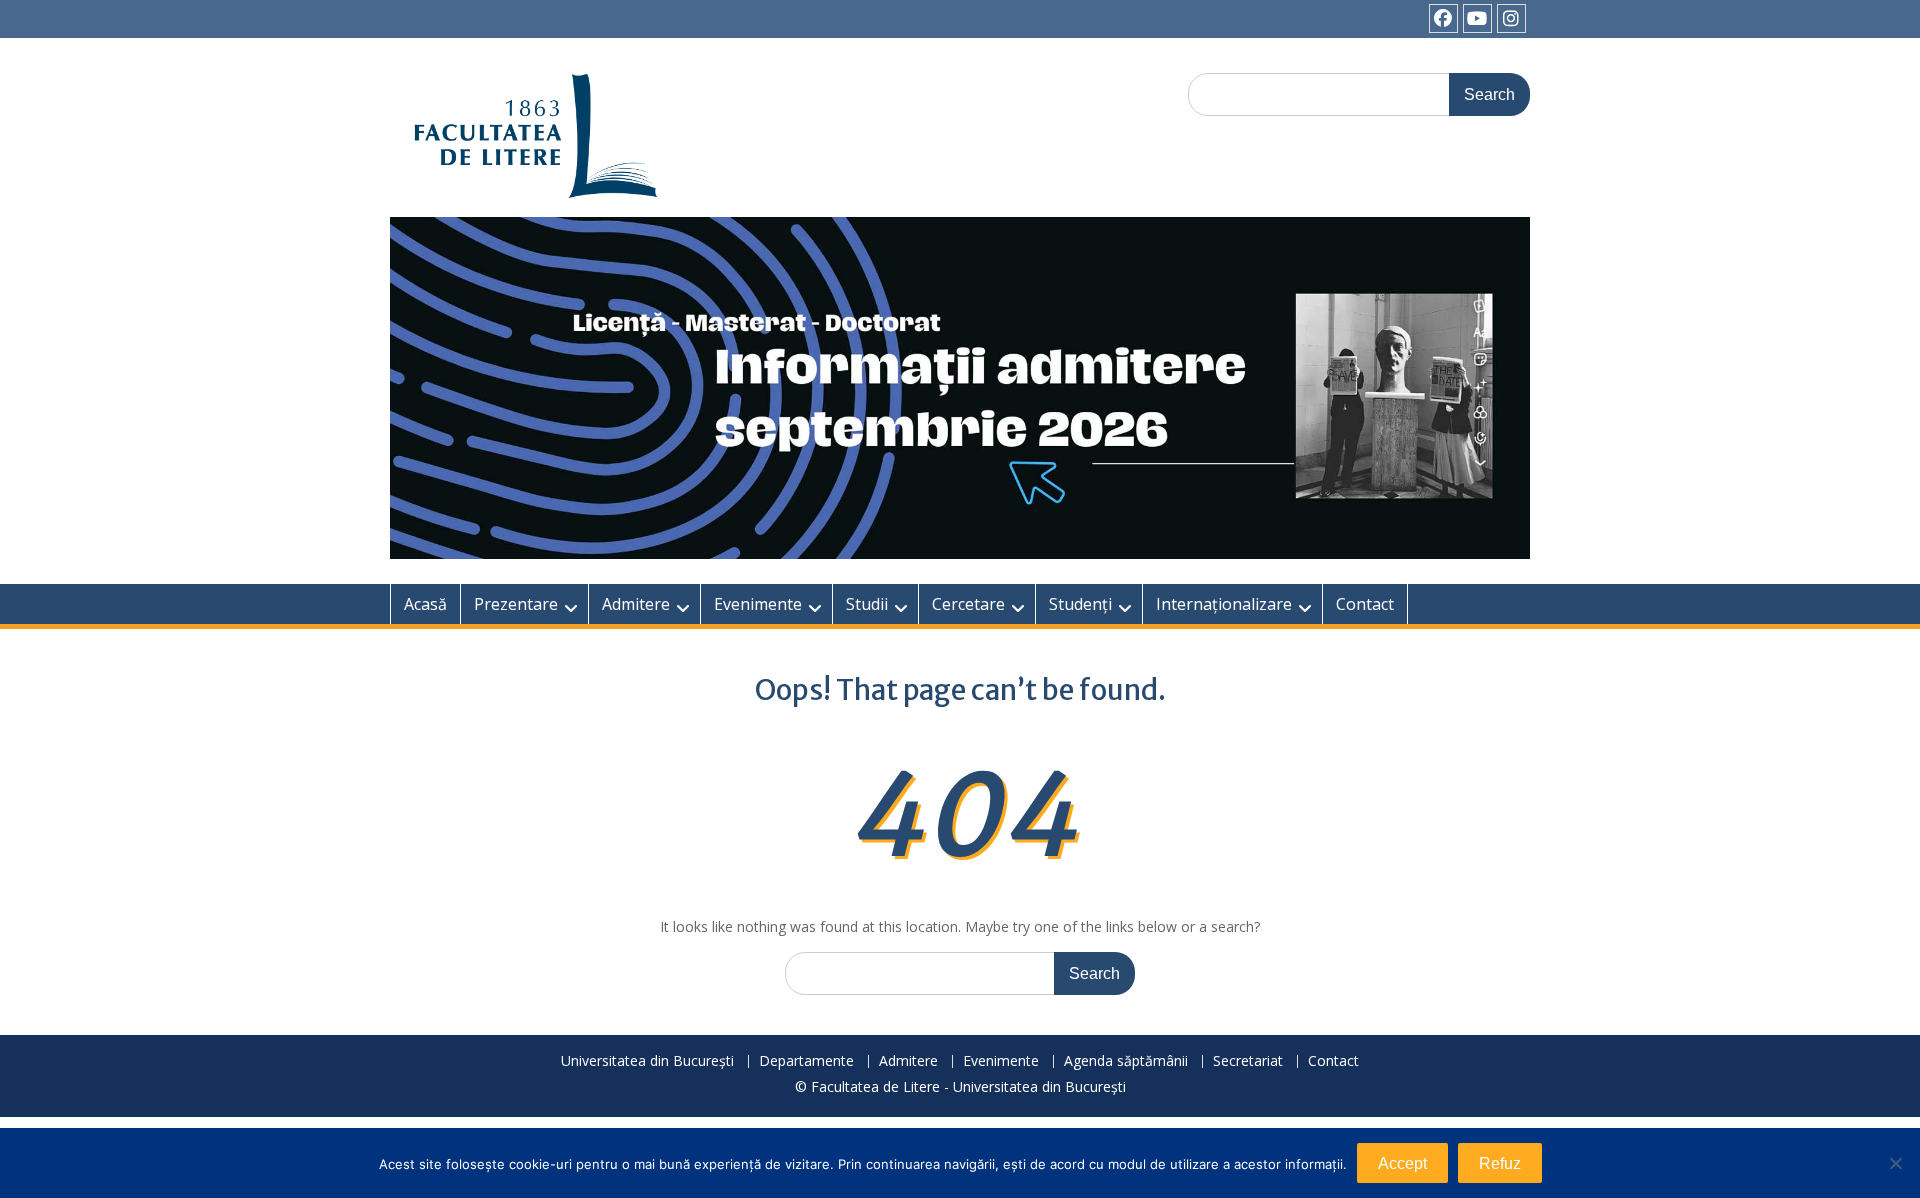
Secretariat (1248, 1061)
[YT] (1477, 18)
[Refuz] (1895, 1163)
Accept (1402, 1163)
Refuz (1500, 1163)
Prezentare (516, 604)
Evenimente (758, 604)
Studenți (1080, 604)
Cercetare (968, 604)
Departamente (806, 1061)
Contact (1365, 604)
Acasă (425, 604)
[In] (1511, 18)
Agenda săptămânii (1126, 1061)
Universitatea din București (647, 1061)
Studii (867, 604)
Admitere (636, 604)
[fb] (1443, 18)
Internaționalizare (1224, 604)
